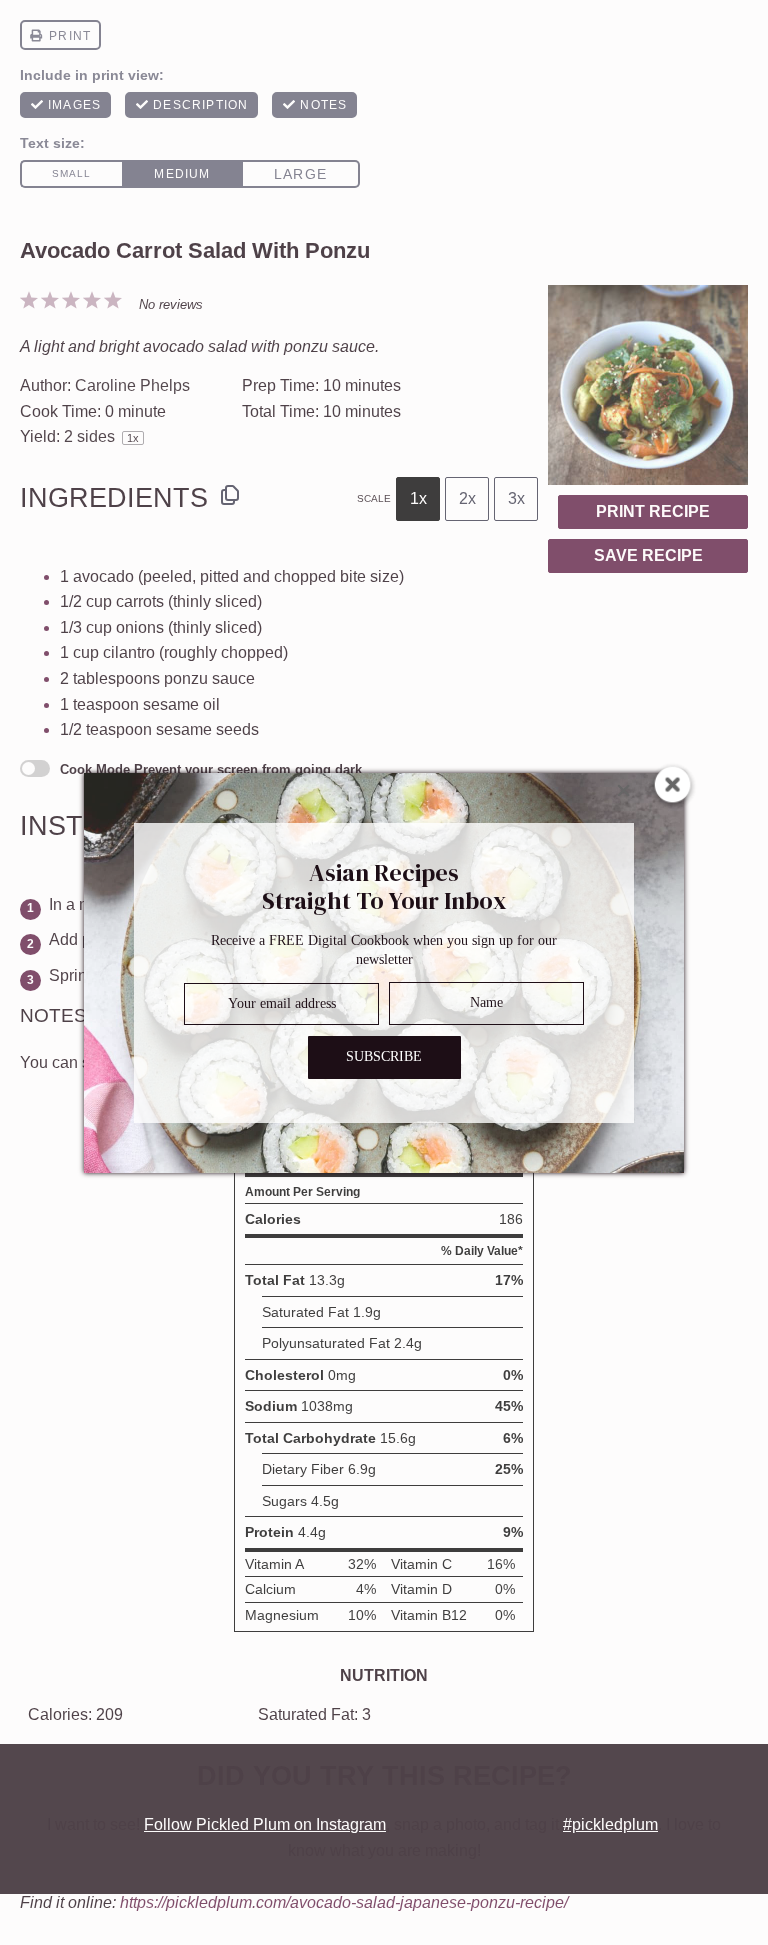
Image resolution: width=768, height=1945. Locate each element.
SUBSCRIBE (384, 1056)
